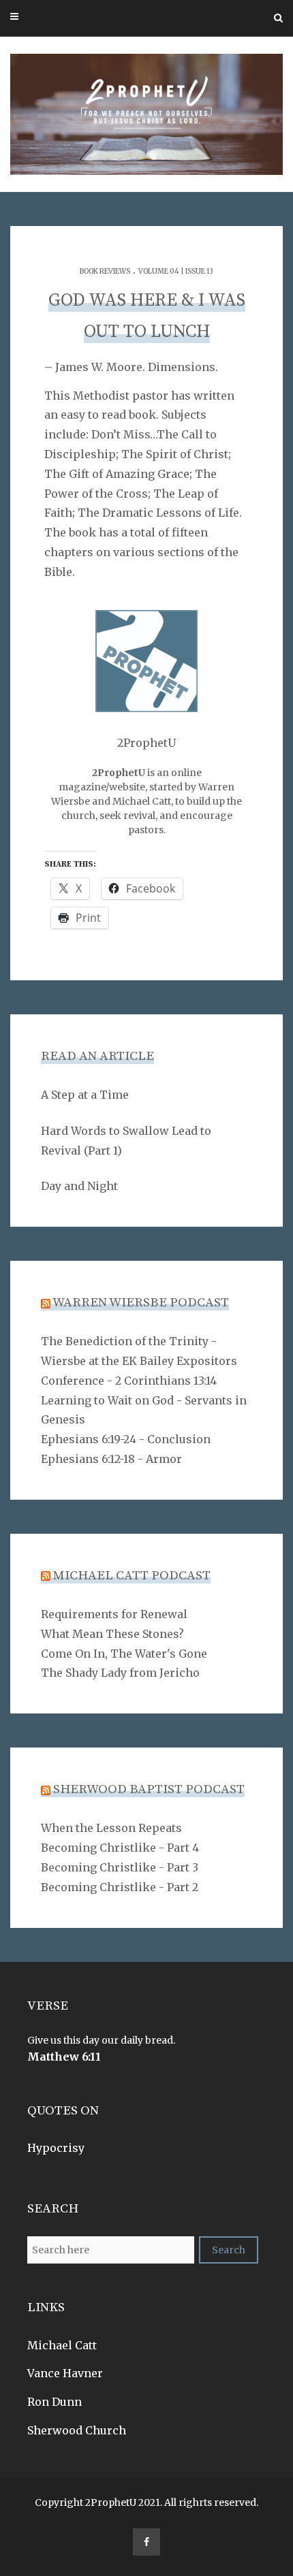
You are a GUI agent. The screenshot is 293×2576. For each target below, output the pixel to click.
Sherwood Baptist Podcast (149, 1789)
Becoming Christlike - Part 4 (120, 1848)
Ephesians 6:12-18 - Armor (111, 1459)
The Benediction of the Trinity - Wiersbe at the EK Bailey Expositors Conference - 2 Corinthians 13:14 (139, 1361)
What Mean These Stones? (112, 1634)
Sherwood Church (77, 2430)
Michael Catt (62, 2345)
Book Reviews (105, 271)
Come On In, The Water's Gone (124, 1654)
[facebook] (146, 2542)
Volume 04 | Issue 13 (176, 271)
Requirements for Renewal (114, 1614)
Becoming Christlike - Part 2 (120, 1887)
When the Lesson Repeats (111, 1828)
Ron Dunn (55, 2402)
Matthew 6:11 (64, 2057)
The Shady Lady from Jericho (120, 1673)
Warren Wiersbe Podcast (141, 1303)
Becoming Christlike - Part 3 (120, 1867)
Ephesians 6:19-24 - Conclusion (126, 1439)
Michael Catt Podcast (132, 1576)
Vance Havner (65, 2373)
